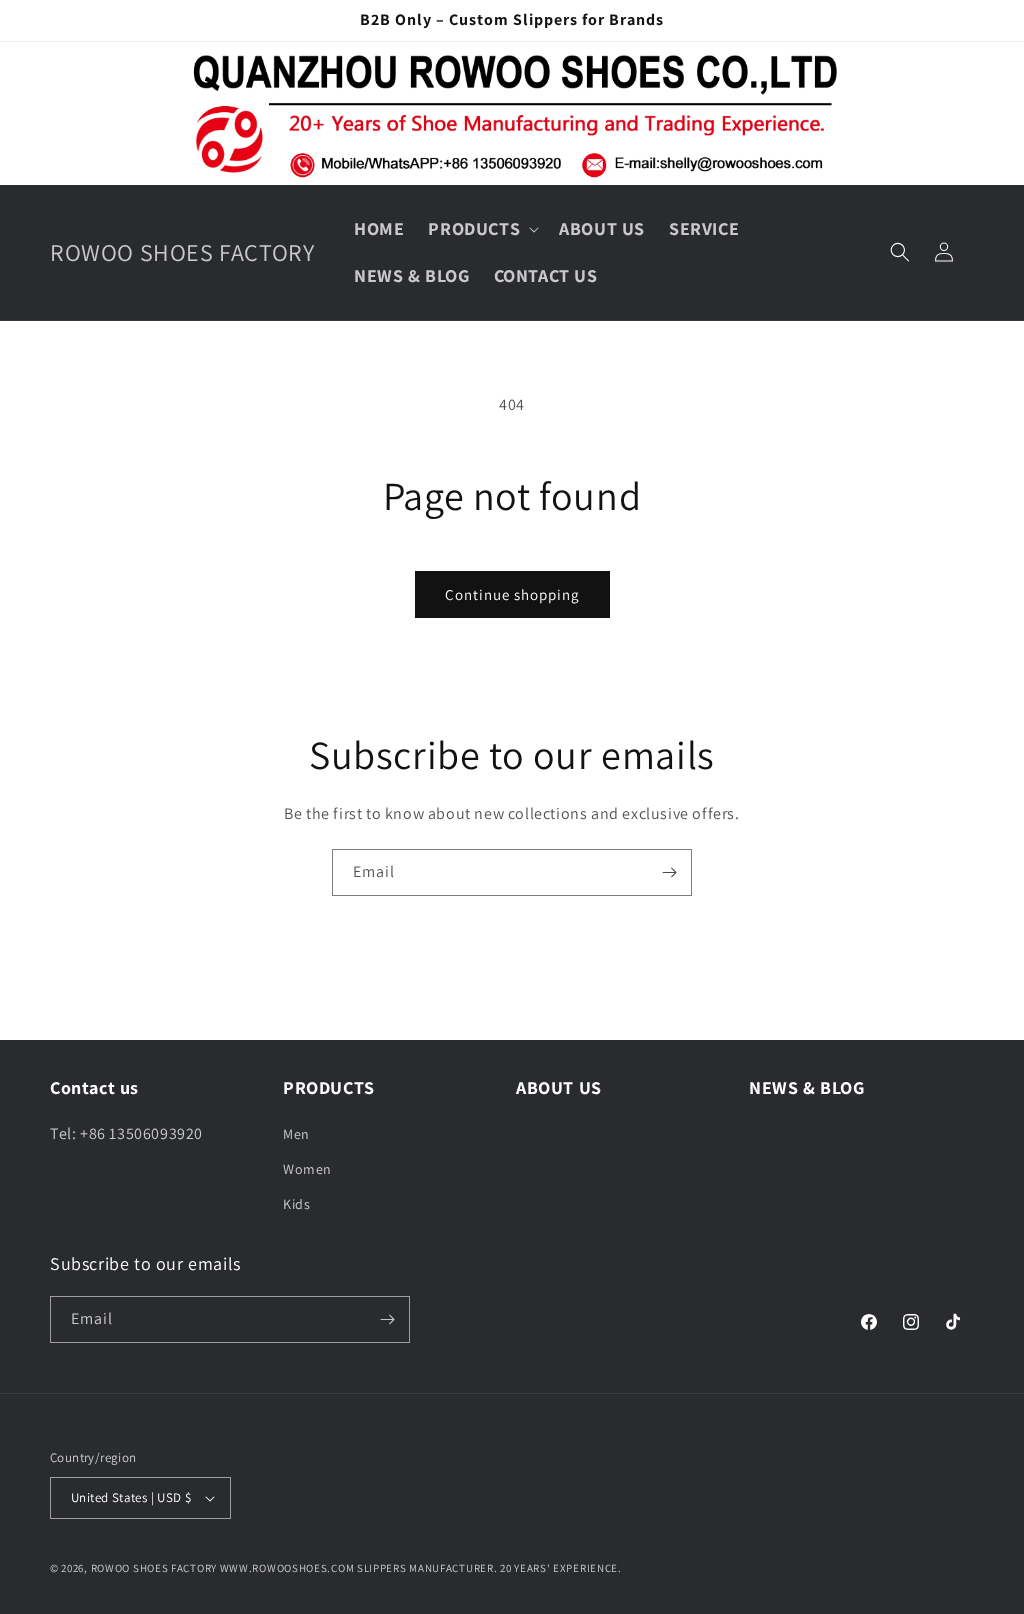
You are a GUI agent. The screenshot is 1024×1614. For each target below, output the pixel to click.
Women (307, 1169)
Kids (296, 1204)
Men (296, 1134)
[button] (481, 228)
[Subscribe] (669, 872)
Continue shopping (512, 594)
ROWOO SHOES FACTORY (154, 1568)
